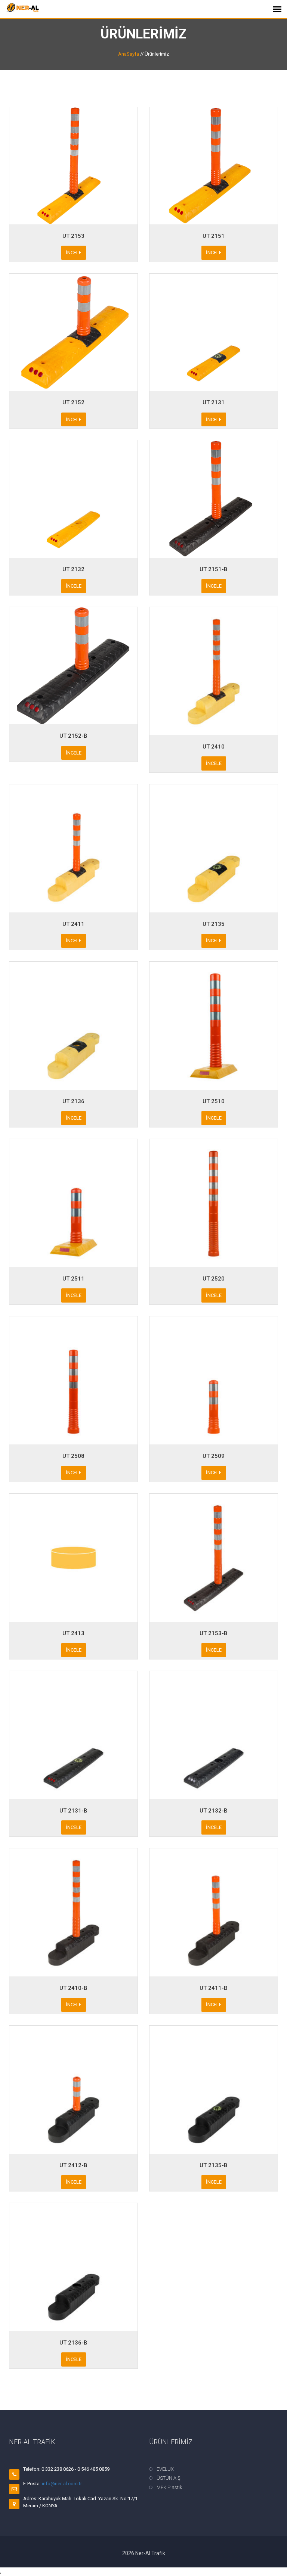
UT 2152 (73, 402)
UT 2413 (73, 1633)
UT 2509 (214, 1456)
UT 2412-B (73, 2165)
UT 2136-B (73, 2343)
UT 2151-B (214, 569)
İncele (74, 253)
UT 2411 (73, 924)
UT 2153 (73, 236)
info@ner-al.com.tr (62, 2484)
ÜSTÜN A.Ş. (169, 2478)
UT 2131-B (73, 1811)
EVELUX (165, 2469)
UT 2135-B (214, 2165)
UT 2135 (214, 924)
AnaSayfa (129, 54)
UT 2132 (73, 569)
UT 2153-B (214, 1633)
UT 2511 (73, 1279)
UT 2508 (73, 1456)
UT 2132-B (214, 1811)
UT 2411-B (214, 1988)
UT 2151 (214, 236)
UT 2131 (214, 402)
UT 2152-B (73, 736)
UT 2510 (214, 1101)
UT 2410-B (73, 1988)
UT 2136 (73, 1101)
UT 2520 (214, 1279)
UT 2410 (214, 747)
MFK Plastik (169, 2487)
